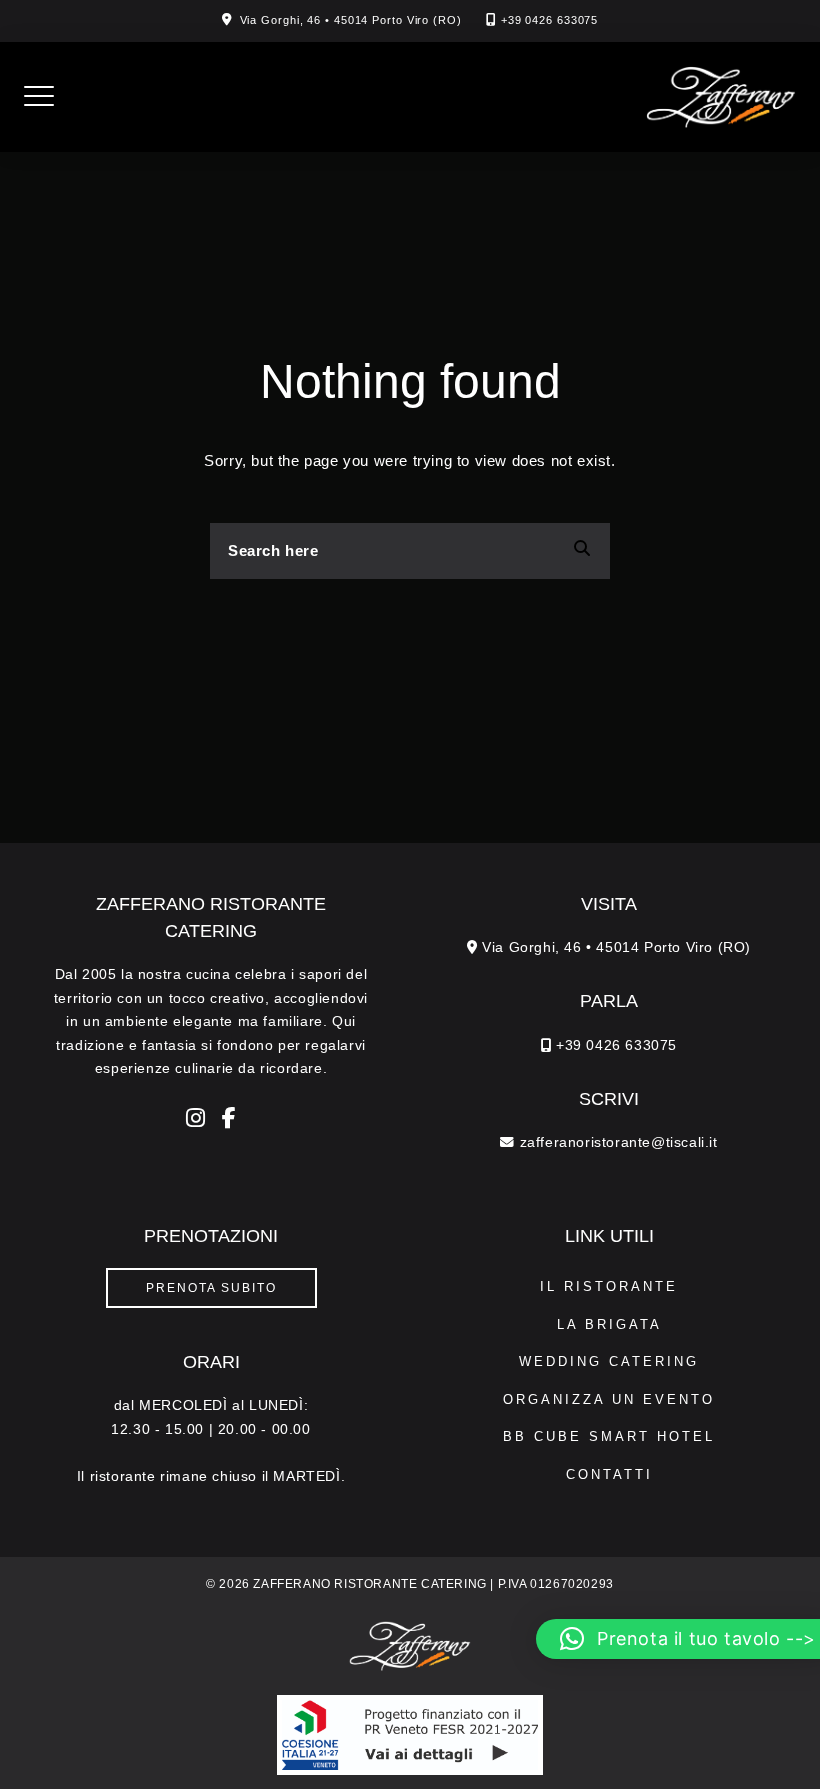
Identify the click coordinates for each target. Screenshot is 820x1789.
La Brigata (609, 1324)
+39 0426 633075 (550, 20)
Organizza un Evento (609, 1399)
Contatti (609, 1474)
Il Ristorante (609, 1286)
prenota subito (211, 1288)
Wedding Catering (609, 1361)
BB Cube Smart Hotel (609, 1436)
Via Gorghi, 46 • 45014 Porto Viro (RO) (351, 20)
